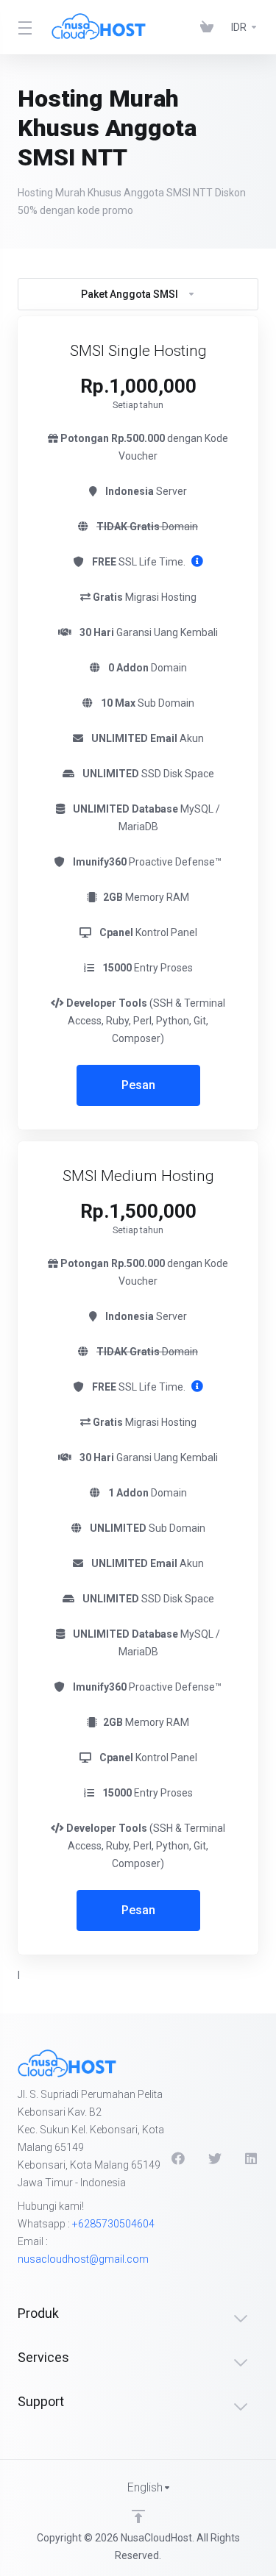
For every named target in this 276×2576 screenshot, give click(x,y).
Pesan (138, 1085)
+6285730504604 (113, 2224)
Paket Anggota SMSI (130, 294)
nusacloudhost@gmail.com (83, 2259)
